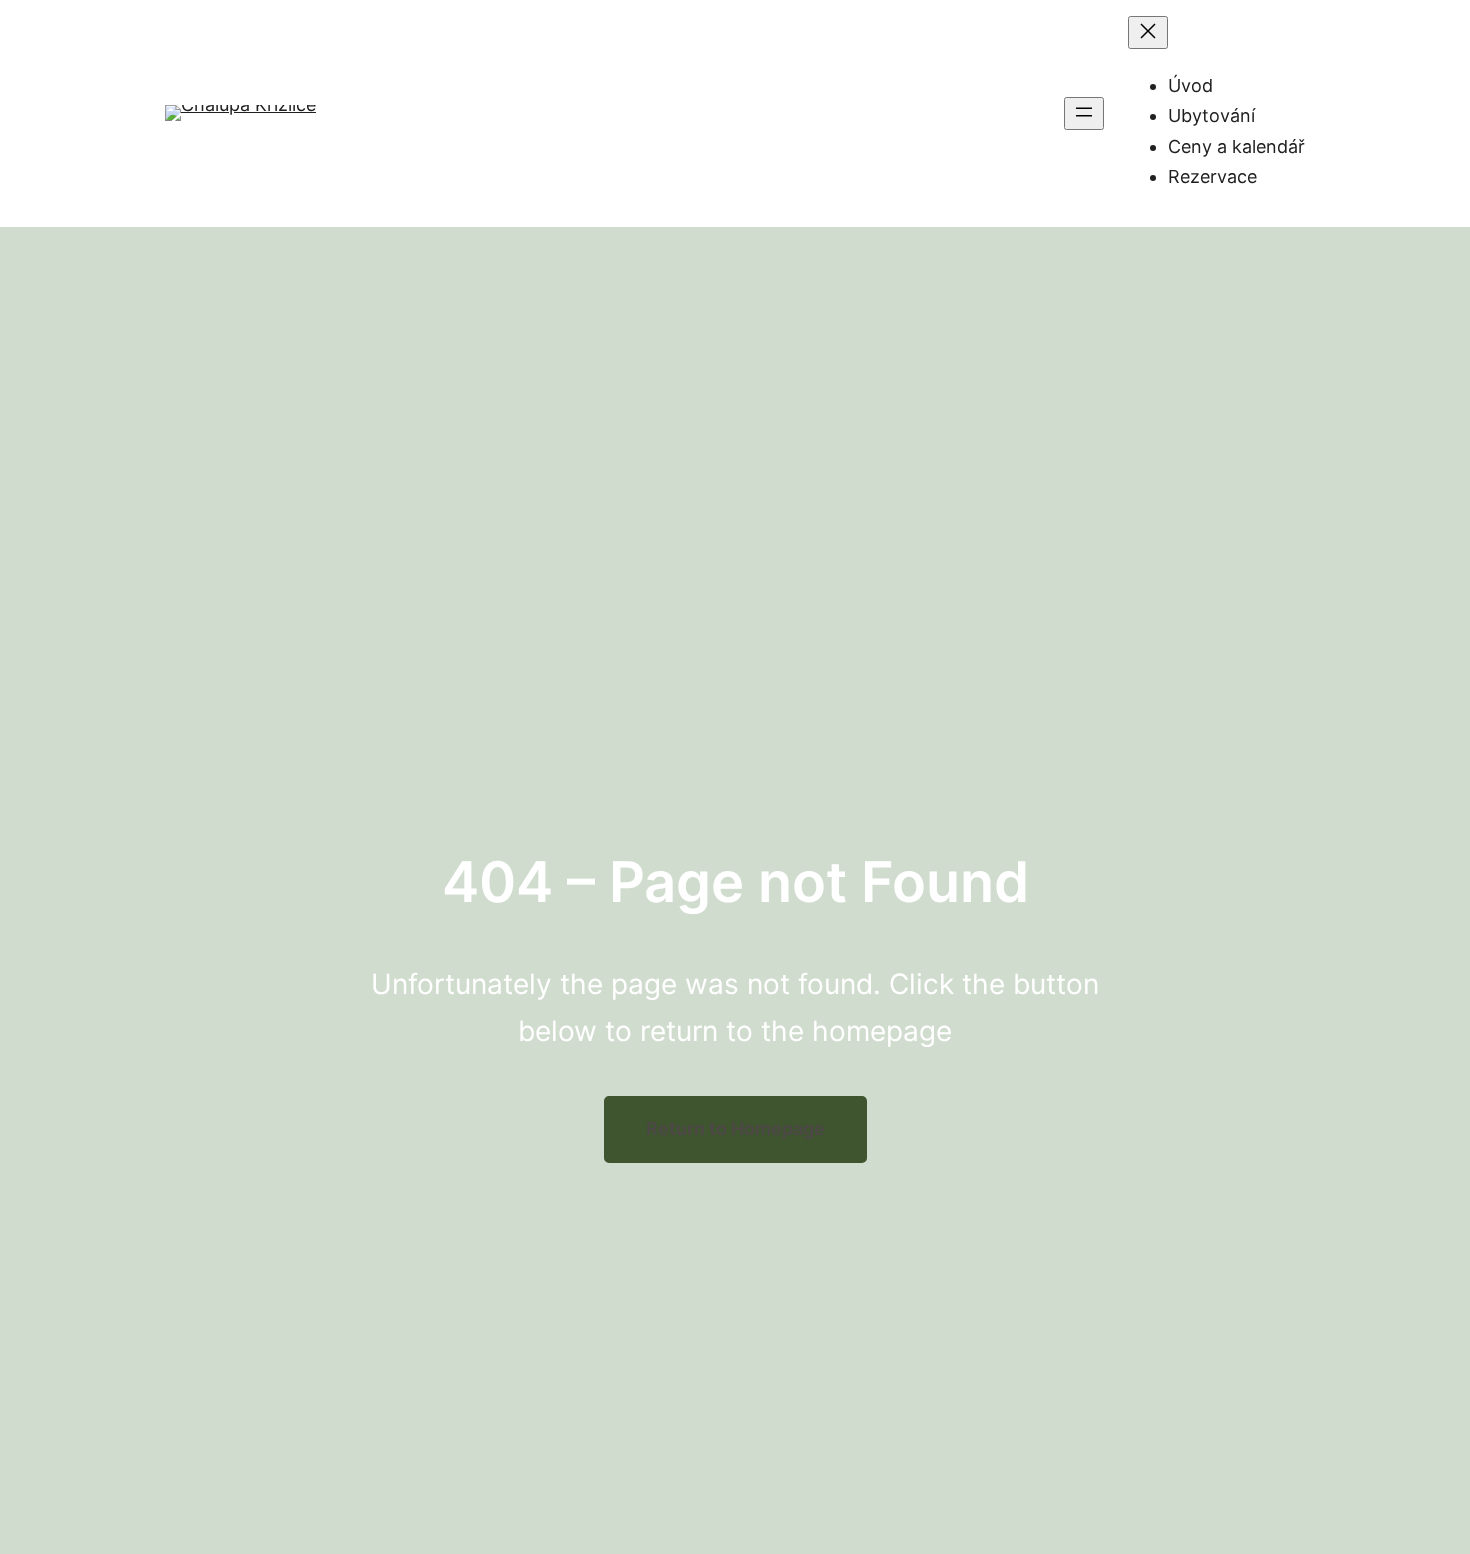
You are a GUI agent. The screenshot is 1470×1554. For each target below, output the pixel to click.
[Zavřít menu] (1148, 32)
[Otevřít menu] (1084, 113)
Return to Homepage (735, 1128)
